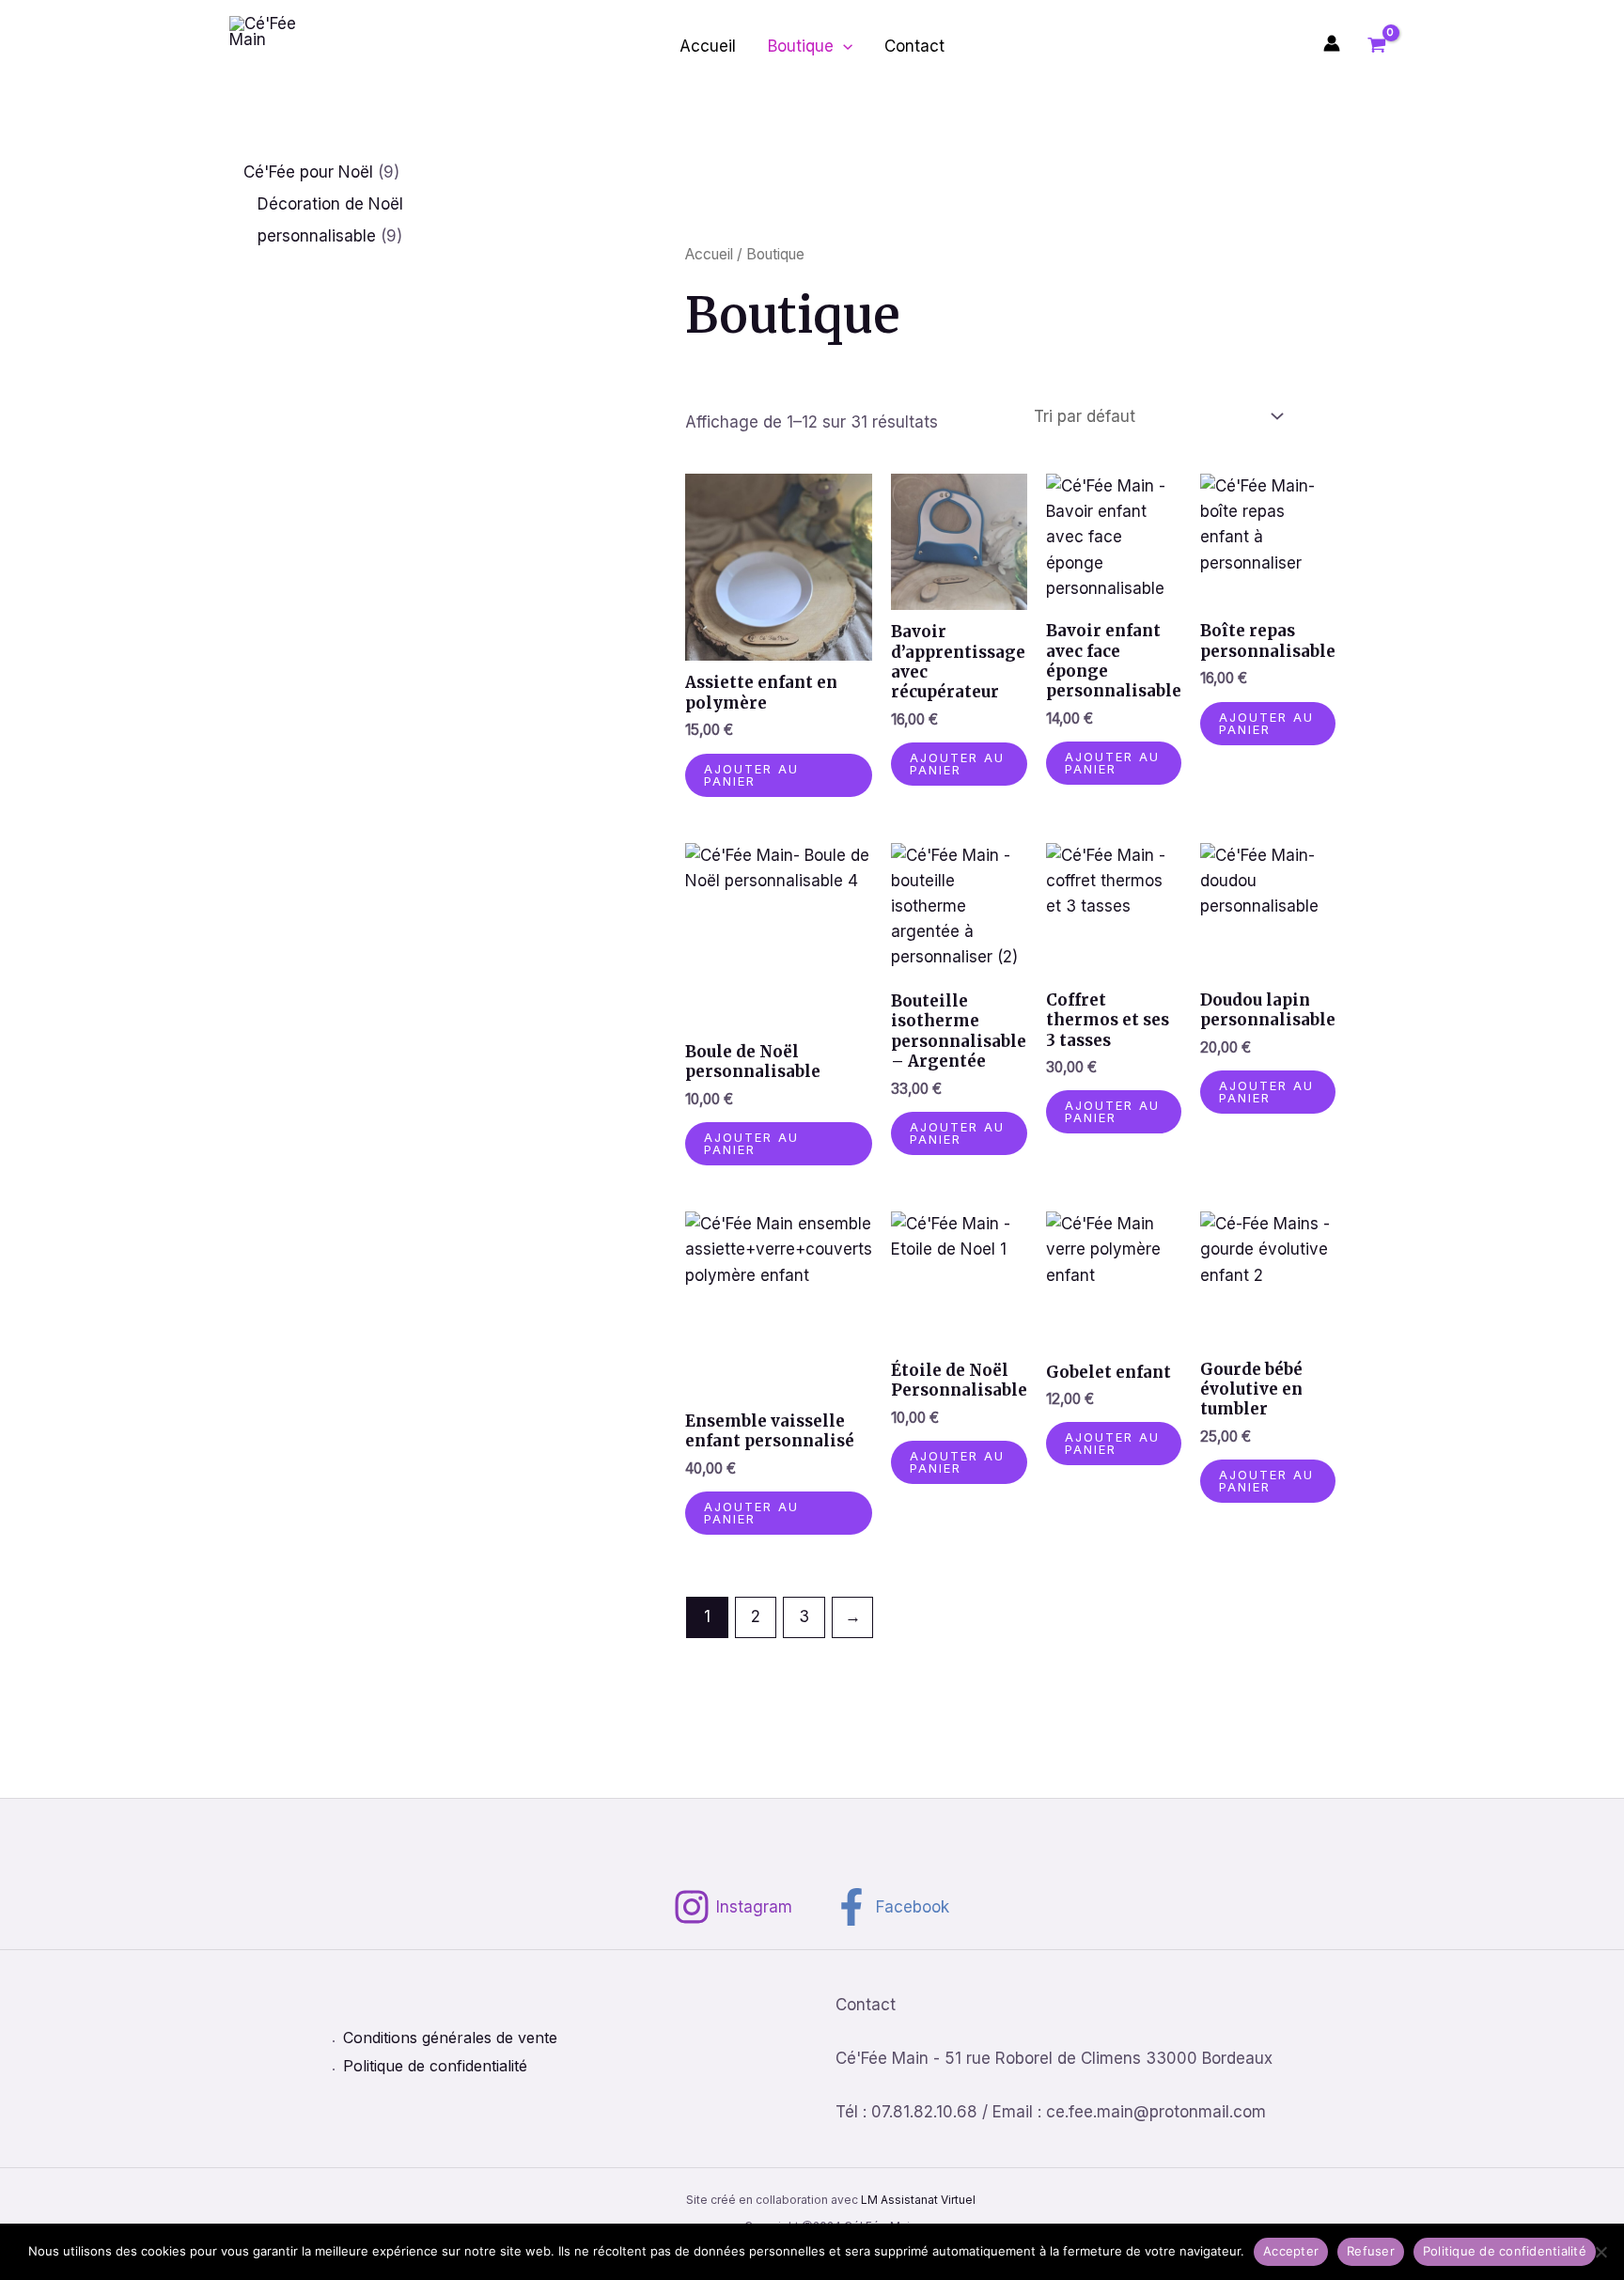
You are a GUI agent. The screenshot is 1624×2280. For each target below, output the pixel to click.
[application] (843, 46)
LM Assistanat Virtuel (918, 2200)
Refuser (1371, 2251)
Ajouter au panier (751, 775)
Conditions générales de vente (450, 2038)
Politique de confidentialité (435, 2066)
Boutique (801, 46)
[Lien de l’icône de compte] (1332, 43)
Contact (914, 46)
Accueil (708, 46)
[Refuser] (1601, 2252)
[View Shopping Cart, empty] (1377, 46)
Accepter (1291, 2251)
